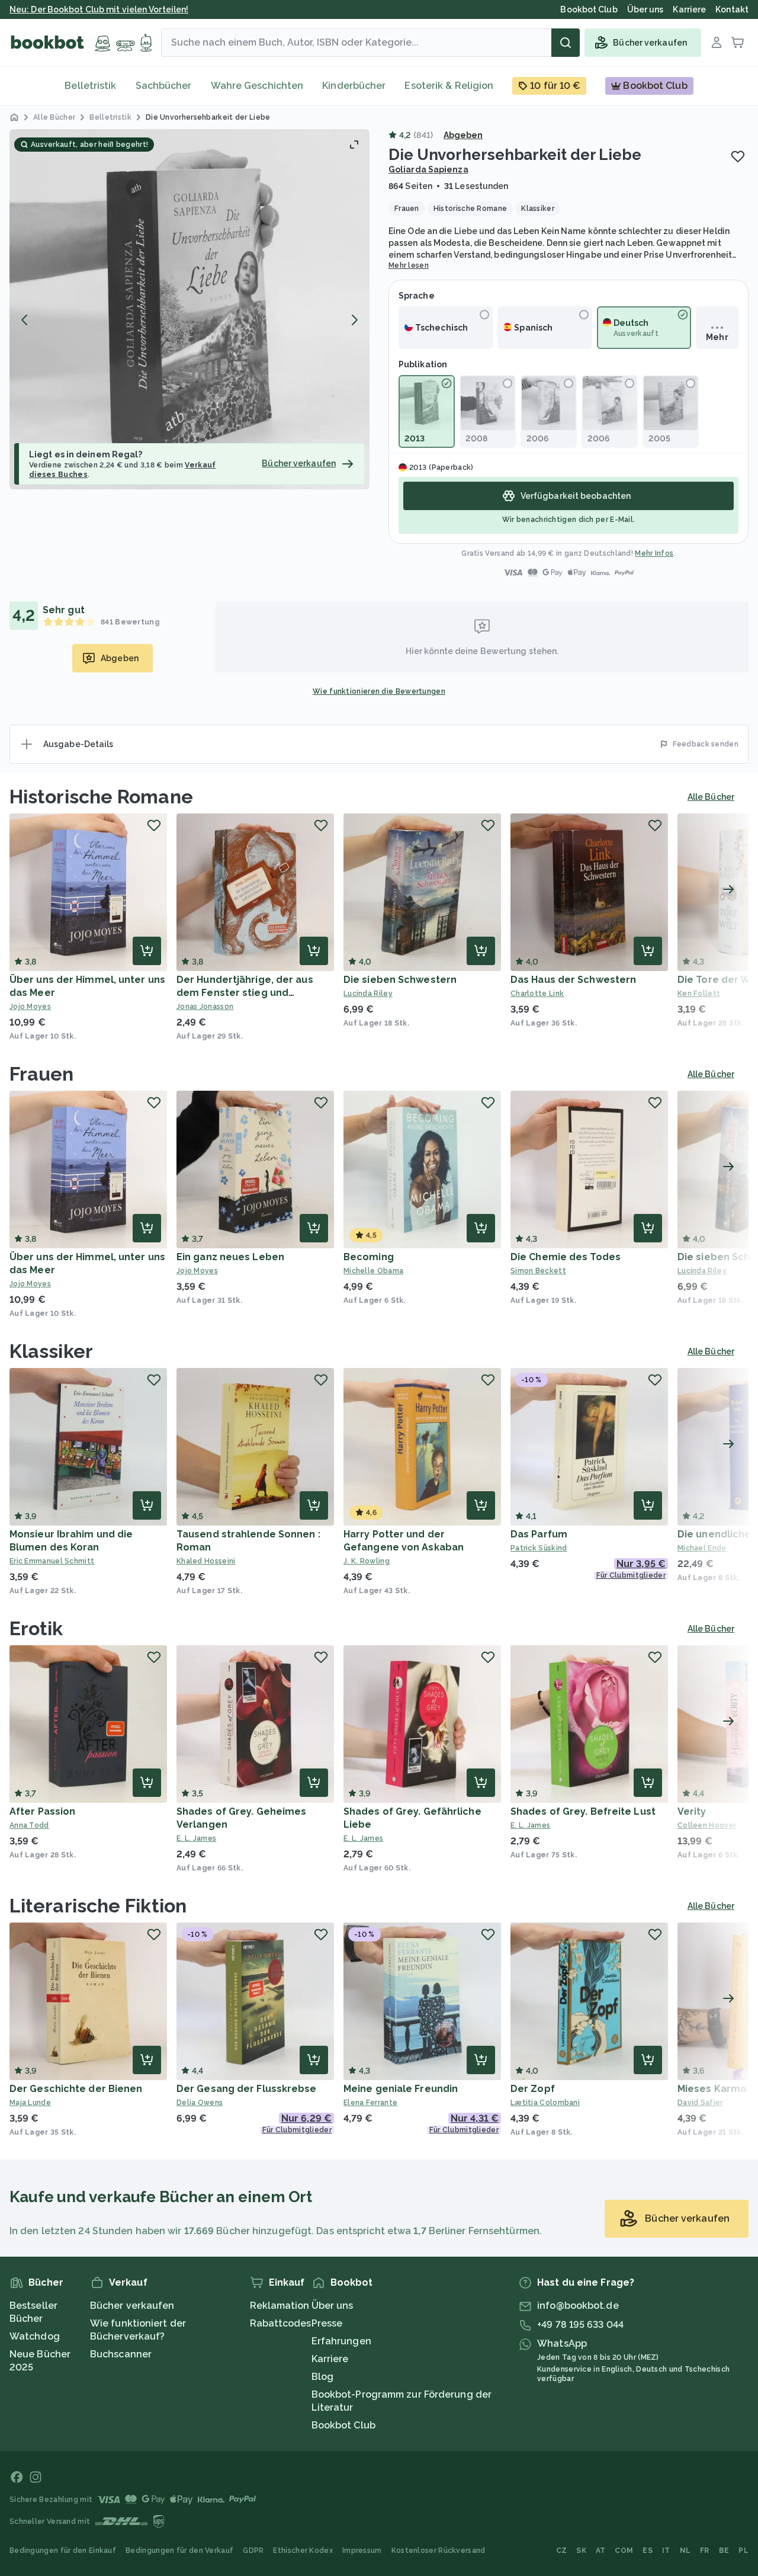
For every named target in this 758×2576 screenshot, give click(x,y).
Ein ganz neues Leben (230, 1257)
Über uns (333, 2306)
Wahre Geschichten (257, 86)
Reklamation (280, 2306)
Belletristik (90, 86)
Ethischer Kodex (303, 2551)
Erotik (36, 1628)
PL (743, 2551)
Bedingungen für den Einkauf (63, 2551)
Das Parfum (539, 1534)
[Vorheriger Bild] (25, 320)
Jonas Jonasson (205, 1007)
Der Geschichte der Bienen (76, 2089)
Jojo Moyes (30, 1007)
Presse (327, 2323)
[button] (189, 309)
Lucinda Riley (368, 994)
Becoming (369, 1257)
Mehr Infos (654, 553)
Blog (322, 2377)
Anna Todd (29, 1825)
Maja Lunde (30, 2103)
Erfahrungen (341, 2341)
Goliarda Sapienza (428, 169)
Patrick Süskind (539, 1548)
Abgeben (463, 135)
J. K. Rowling (367, 1561)
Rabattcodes (281, 2323)
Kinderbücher (354, 86)
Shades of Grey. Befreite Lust (583, 1811)
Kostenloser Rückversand (439, 2551)
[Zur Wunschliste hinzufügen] (738, 156)
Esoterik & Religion (449, 86)
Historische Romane (101, 797)
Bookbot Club (343, 2425)
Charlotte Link (537, 994)
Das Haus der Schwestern (573, 980)
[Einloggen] (717, 43)
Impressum (362, 2551)
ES (648, 2551)
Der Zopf (533, 2089)
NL (685, 2551)
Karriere (330, 2359)
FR (705, 2551)
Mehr (717, 337)
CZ (562, 2551)
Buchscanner (121, 2354)
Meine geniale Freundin (401, 2089)
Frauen (42, 1074)
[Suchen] (566, 43)
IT (666, 2551)
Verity (692, 1811)
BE (724, 2551)
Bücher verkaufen (132, 2306)
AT (601, 2551)
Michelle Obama (373, 1271)
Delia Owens (200, 2103)
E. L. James (196, 1838)
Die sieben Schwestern (400, 980)
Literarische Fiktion (98, 1906)
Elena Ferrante (370, 2103)
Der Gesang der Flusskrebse (247, 2089)
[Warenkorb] (738, 43)
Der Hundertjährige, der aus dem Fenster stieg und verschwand (245, 993)
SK (581, 2551)
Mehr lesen (409, 265)
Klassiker (51, 1351)
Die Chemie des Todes (566, 1257)
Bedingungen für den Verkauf (179, 2551)
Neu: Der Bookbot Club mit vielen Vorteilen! (99, 9)
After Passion (42, 1811)
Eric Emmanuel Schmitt (52, 1561)
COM (624, 2551)
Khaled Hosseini (206, 1561)
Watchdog (35, 2336)
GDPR (253, 2551)
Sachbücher (164, 86)
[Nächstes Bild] (354, 320)
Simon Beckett (538, 1271)
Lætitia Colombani (545, 2103)
